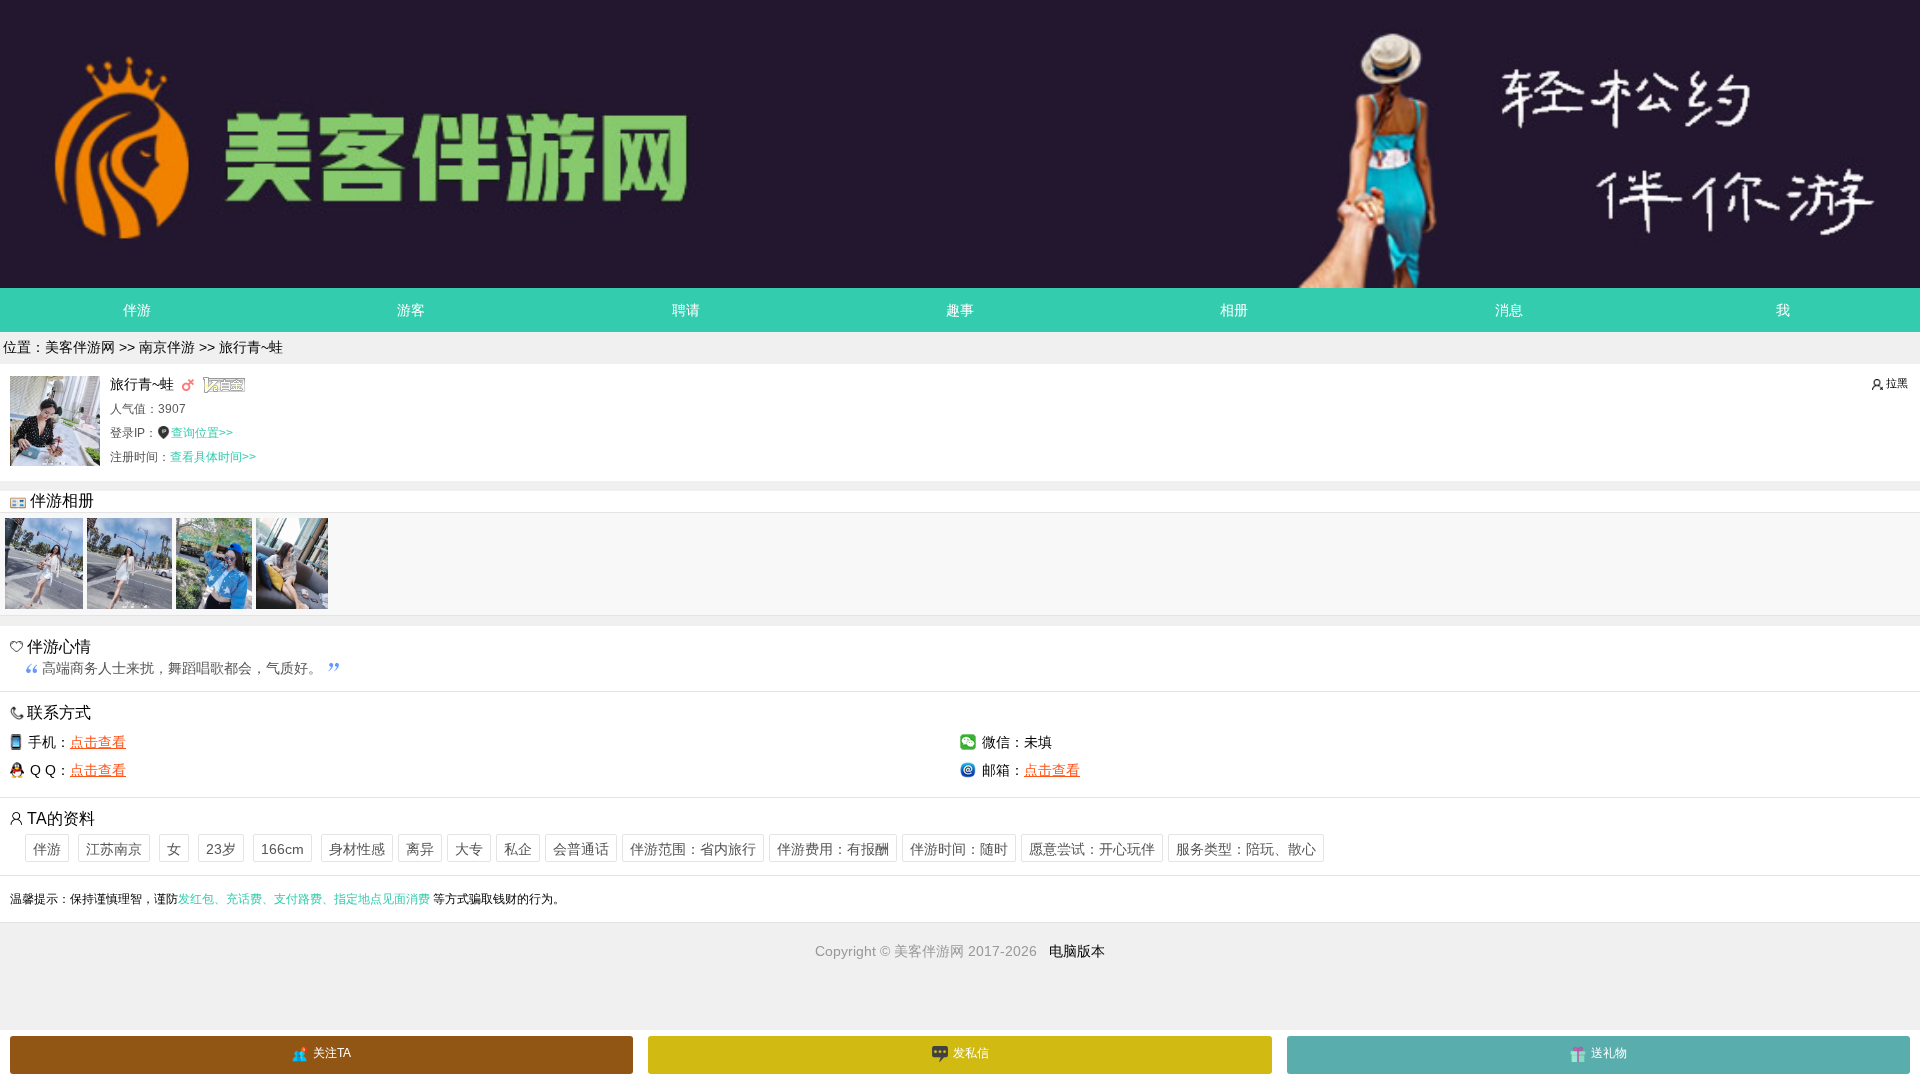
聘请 (686, 310)
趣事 (960, 310)
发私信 (971, 1053)
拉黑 (1897, 383)
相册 (1234, 310)
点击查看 (98, 742)
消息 (1509, 310)
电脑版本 (1077, 951)
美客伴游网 (80, 347)
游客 (411, 310)
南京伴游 (167, 347)
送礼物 (1609, 1053)
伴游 (137, 310)
